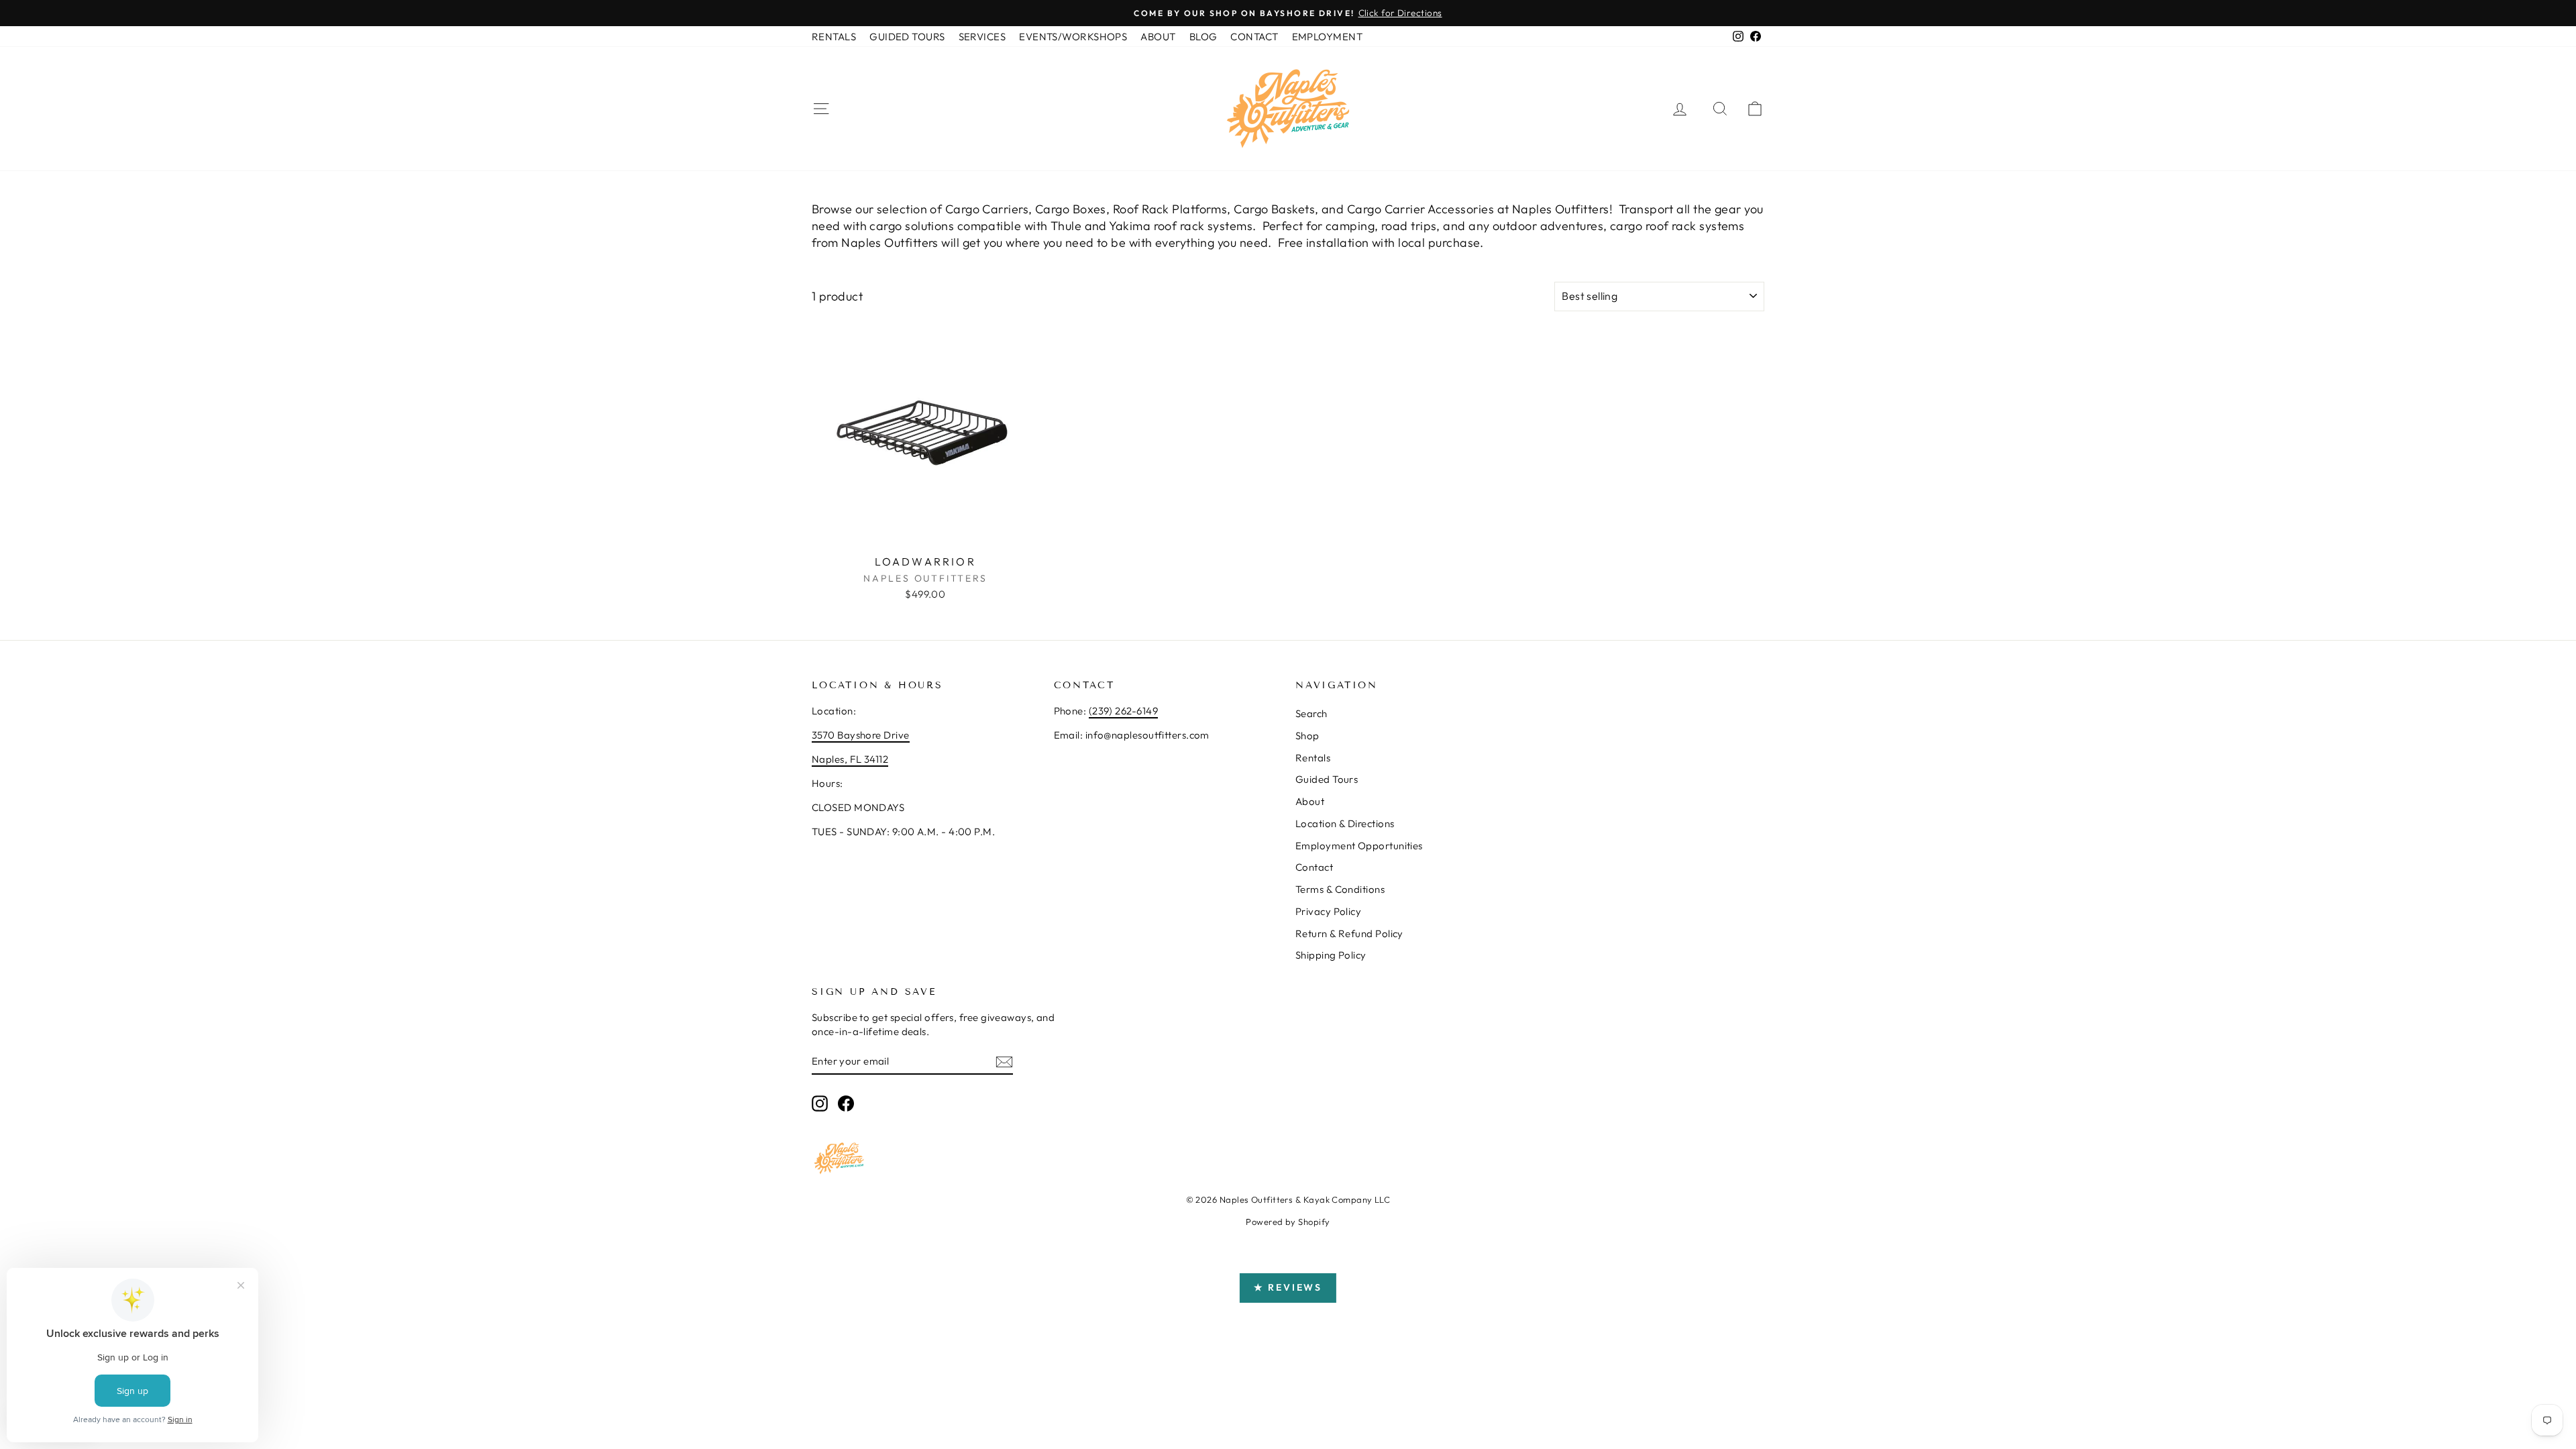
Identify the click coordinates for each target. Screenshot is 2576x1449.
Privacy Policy (1328, 911)
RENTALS (834, 37)
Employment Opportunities (1359, 846)
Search (1311, 713)
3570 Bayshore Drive (861, 735)
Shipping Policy (1331, 955)
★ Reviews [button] (1288, 1287)
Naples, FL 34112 (850, 759)
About (1310, 801)
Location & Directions (1345, 823)
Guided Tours (1327, 779)
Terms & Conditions (1340, 889)
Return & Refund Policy (1349, 933)
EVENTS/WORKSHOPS (1073, 37)
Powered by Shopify (1288, 1222)
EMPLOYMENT (1328, 37)
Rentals (1313, 758)
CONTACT (1254, 37)
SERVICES (982, 37)
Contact (1314, 867)
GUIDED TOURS (907, 37)
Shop (1307, 736)
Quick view (925, 534)
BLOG (1203, 37)
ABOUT (1158, 37)
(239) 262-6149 (1123, 711)
